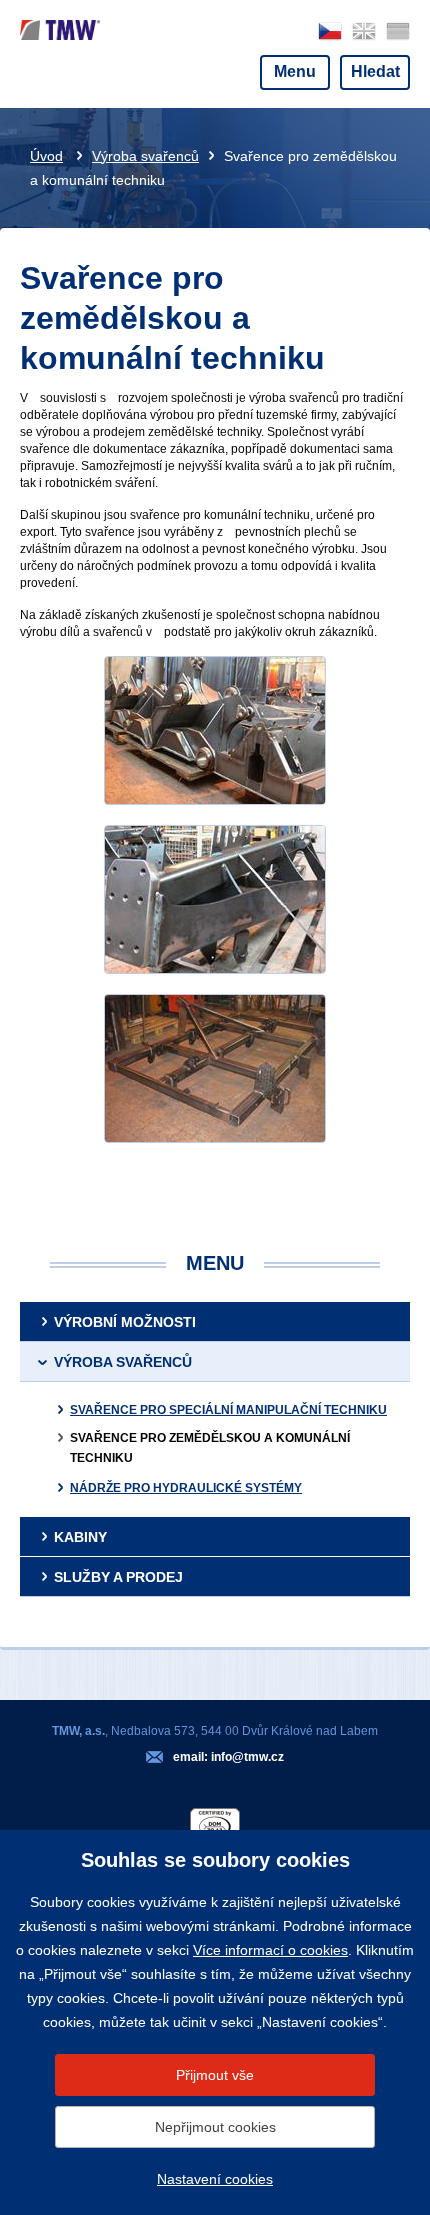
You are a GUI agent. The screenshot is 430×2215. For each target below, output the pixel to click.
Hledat (375, 71)
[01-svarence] (215, 730)
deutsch (398, 31)
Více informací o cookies (270, 1950)
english (364, 31)
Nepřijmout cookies (215, 2127)
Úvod (46, 156)
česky (330, 31)
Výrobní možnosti (125, 1322)
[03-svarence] (215, 1068)
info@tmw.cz (247, 1757)
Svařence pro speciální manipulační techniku (228, 1410)
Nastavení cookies (215, 2179)
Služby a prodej (118, 1577)
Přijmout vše (215, 2075)
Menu (295, 71)
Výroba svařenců (145, 156)
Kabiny (80, 1537)
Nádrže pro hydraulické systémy (186, 1488)
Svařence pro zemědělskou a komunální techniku (210, 1448)
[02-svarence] (215, 899)
